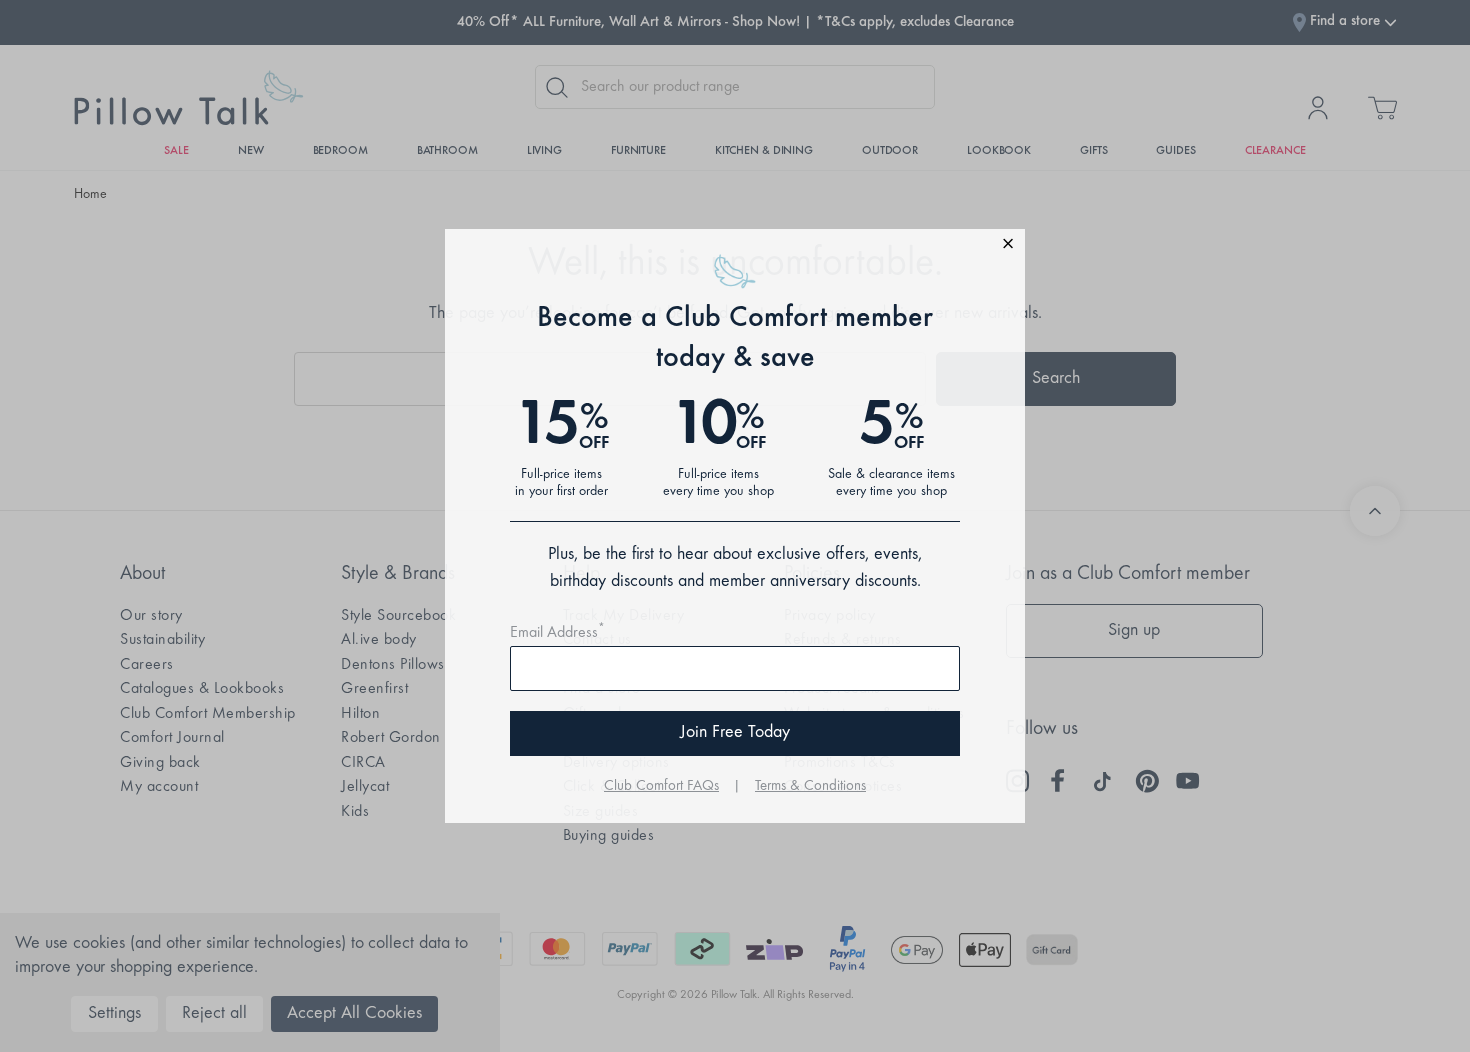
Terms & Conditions (810, 786)
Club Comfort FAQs (661, 786)
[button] (735, 246)
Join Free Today (735, 733)
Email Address (557, 633)
